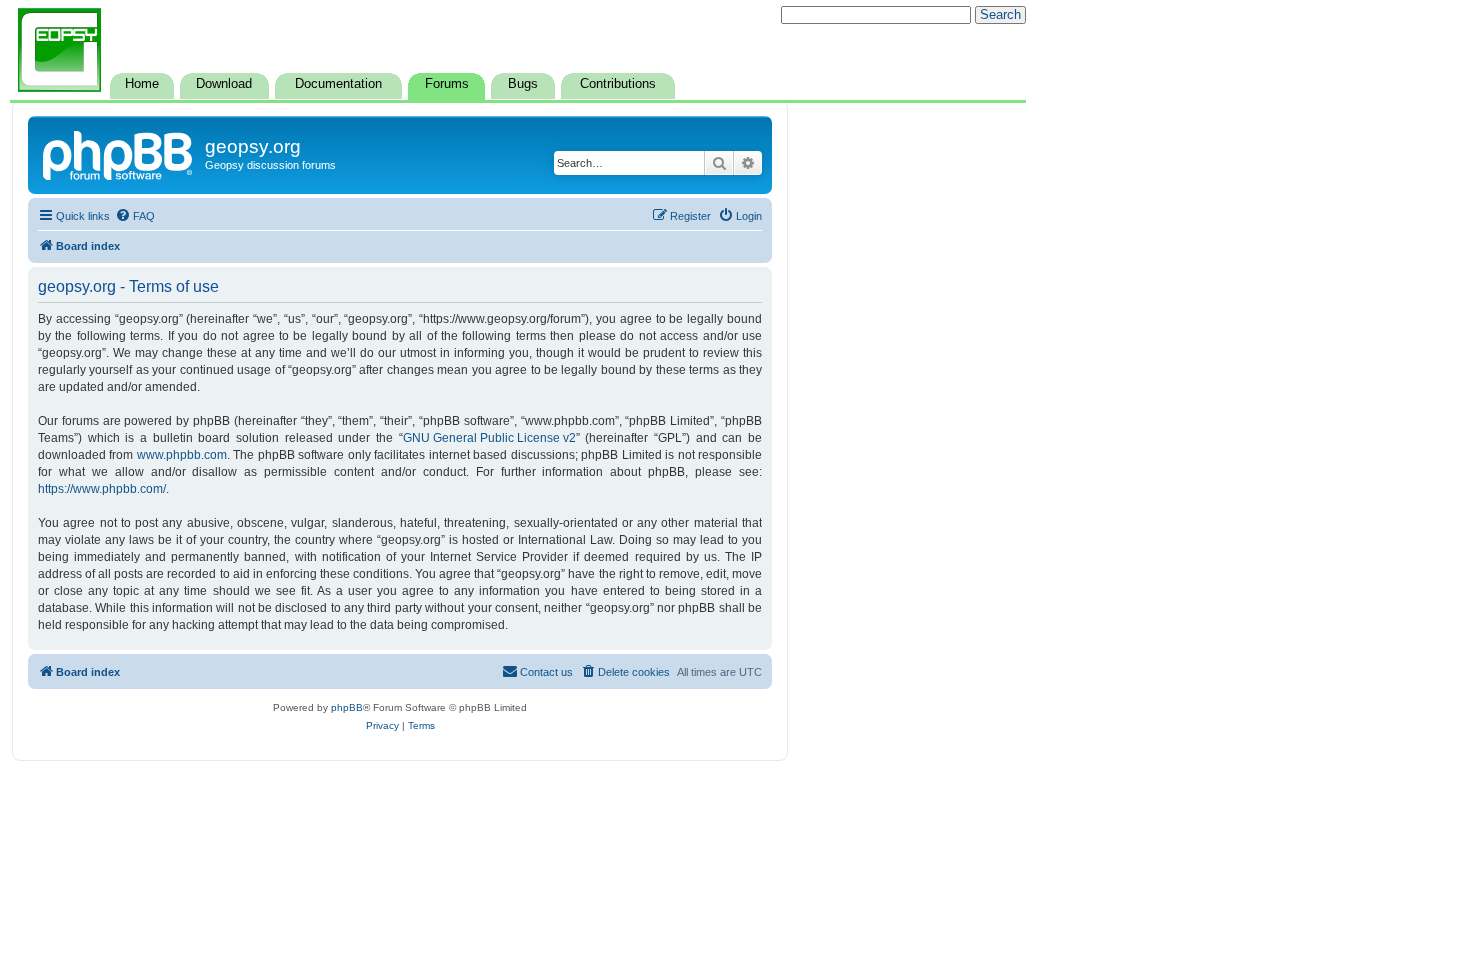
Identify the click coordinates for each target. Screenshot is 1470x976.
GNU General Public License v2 (489, 438)
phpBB (347, 707)
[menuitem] (135, 216)
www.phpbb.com (182, 455)
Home (142, 84)
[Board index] (119, 153)
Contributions (618, 84)
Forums (447, 84)
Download (224, 84)
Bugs (523, 84)
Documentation (338, 84)
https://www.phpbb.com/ (102, 489)
